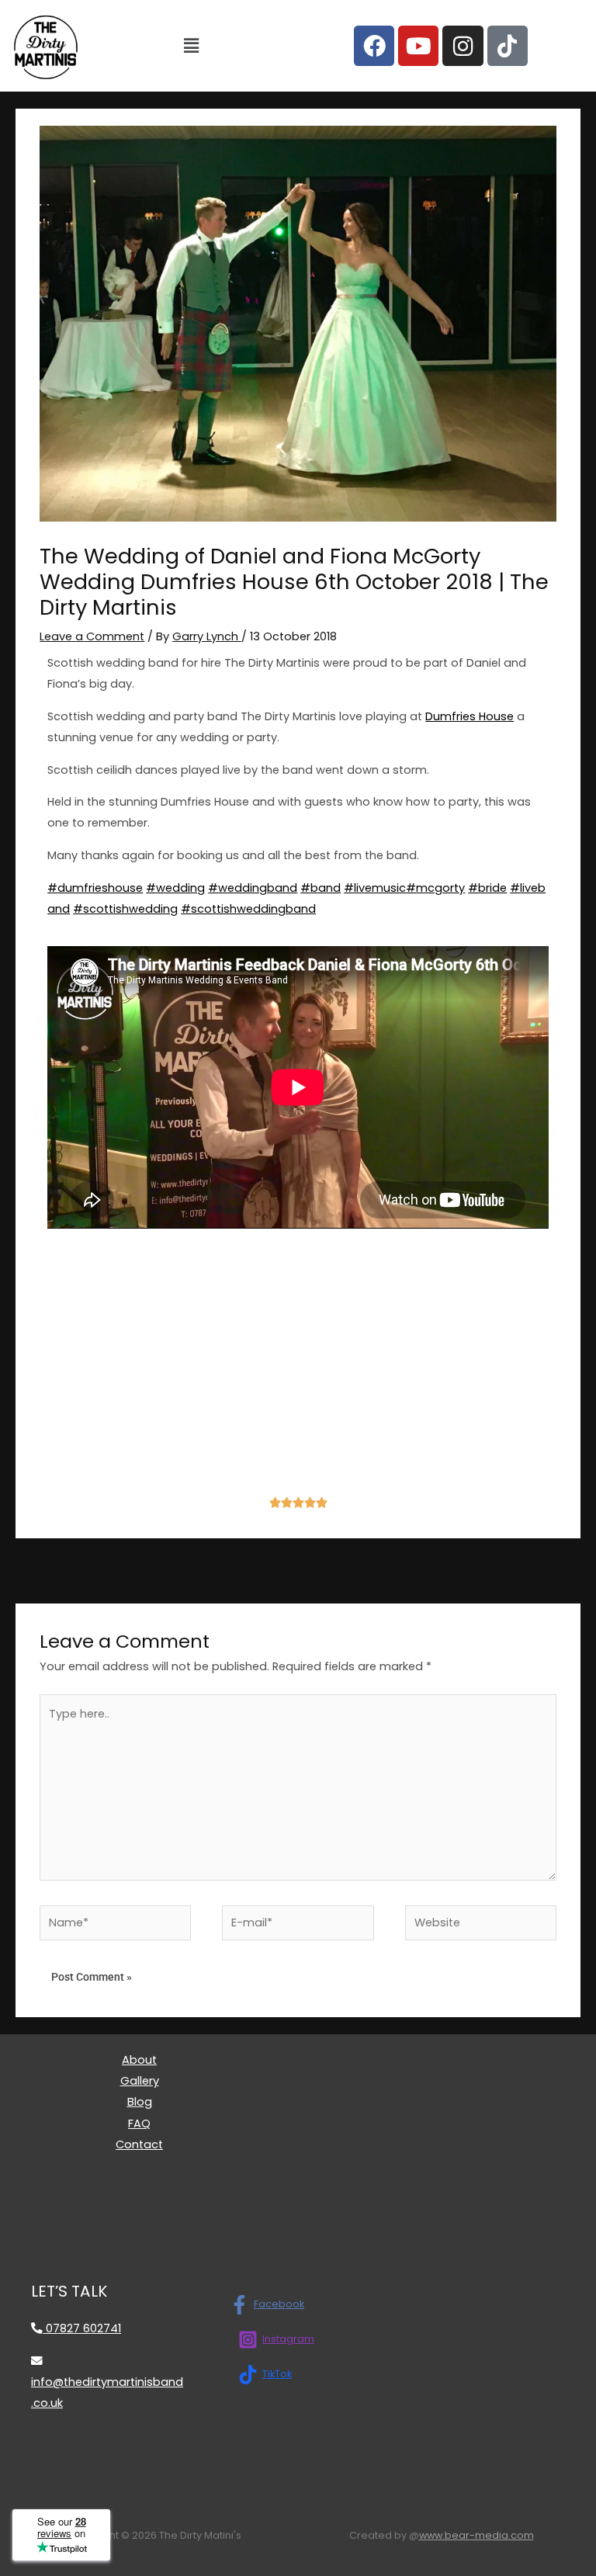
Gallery (140, 2081)
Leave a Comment (92, 636)
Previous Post (121, 1569)
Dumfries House (470, 716)
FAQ (139, 2124)
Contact (139, 2144)
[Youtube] (418, 46)
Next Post (487, 1569)
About (139, 2060)
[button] (191, 46)
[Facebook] (374, 46)
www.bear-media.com (476, 2535)
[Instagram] (463, 46)
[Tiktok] (508, 46)
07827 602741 (82, 2328)
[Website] (481, 1926)
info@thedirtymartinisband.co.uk (107, 2392)
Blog (140, 2102)
